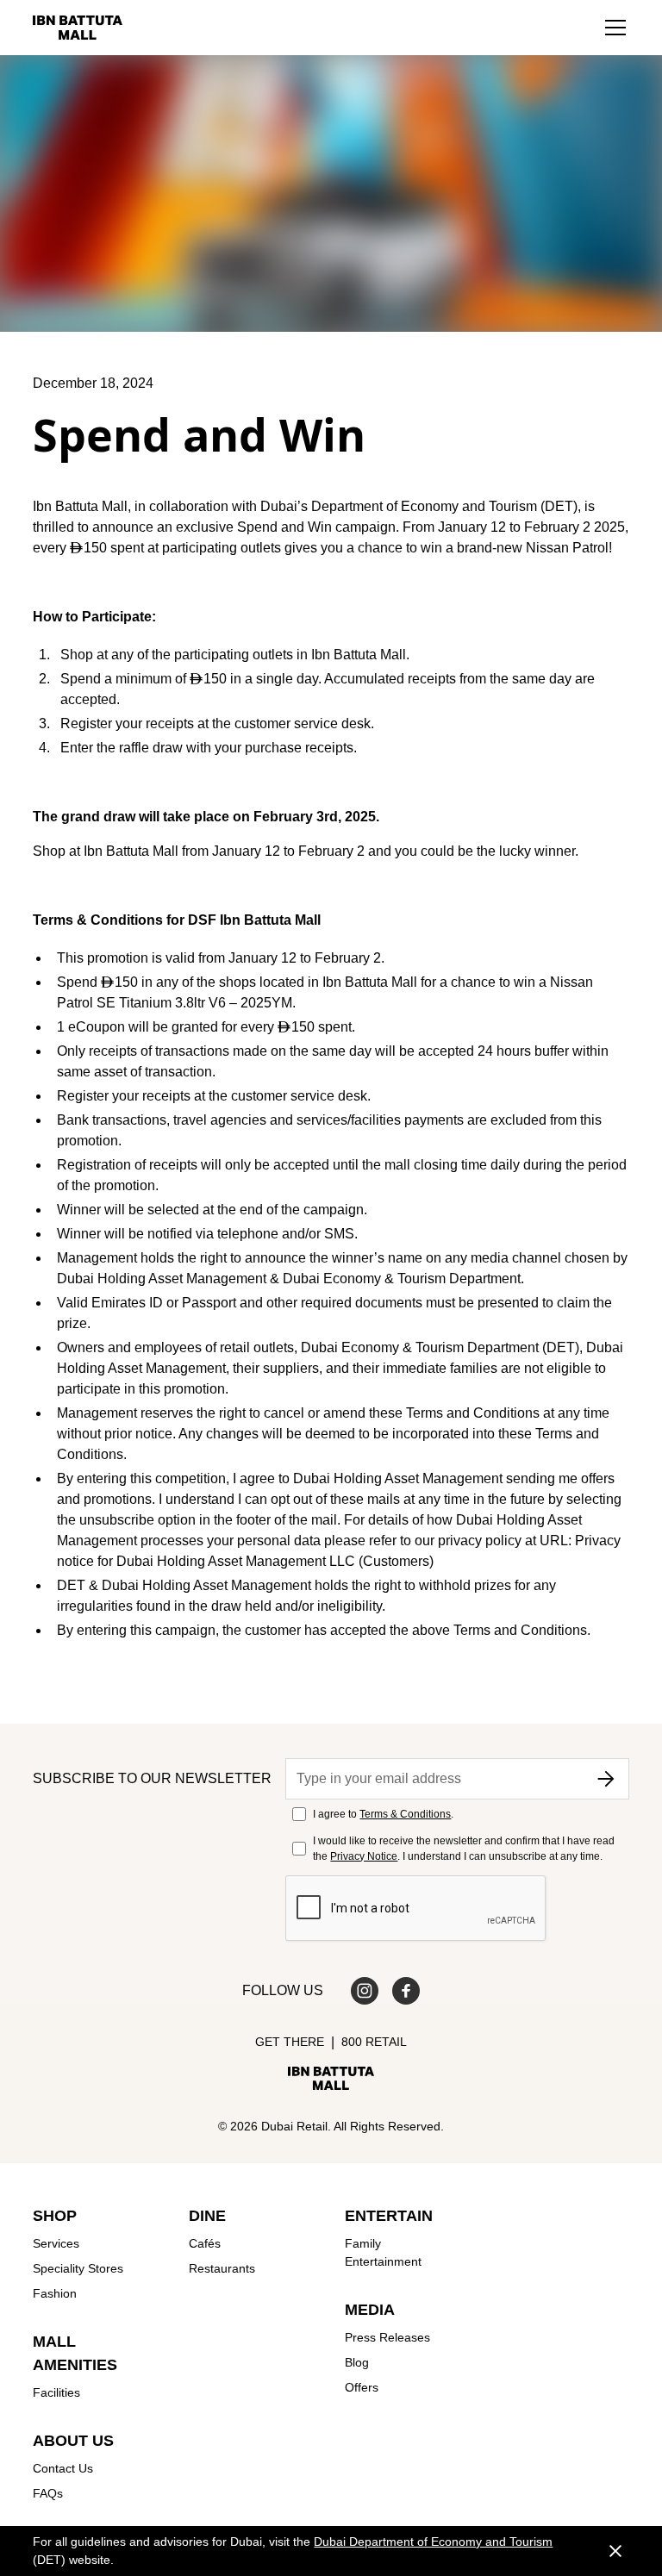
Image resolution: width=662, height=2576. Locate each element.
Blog (357, 2362)
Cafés (205, 2243)
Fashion (55, 2293)
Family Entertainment (383, 2252)
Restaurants (222, 2268)
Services (56, 2243)
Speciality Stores (78, 2268)
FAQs (48, 2493)
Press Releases (387, 2337)
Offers (362, 2387)
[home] (78, 28)
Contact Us (63, 2468)
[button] (615, 28)
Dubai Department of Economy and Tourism (433, 2542)
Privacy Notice (364, 1856)
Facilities (56, 2392)
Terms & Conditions (405, 1814)
